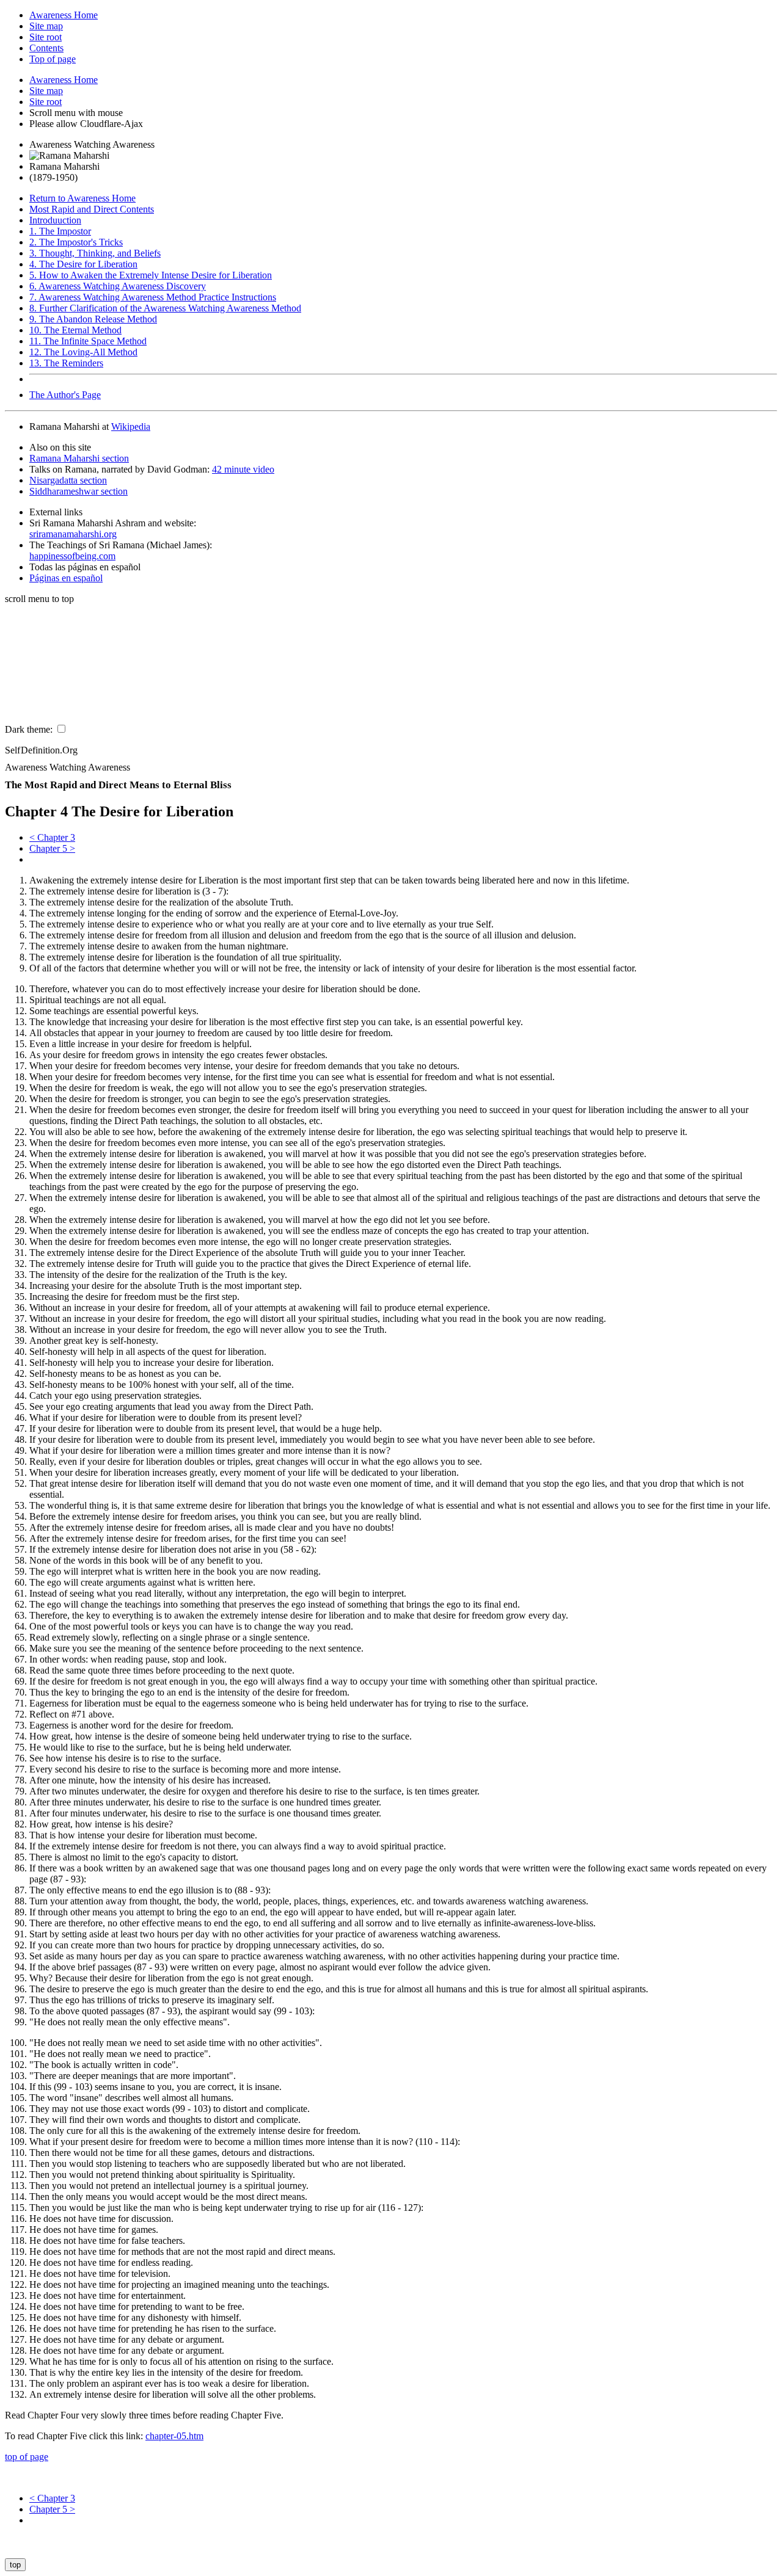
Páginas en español (66, 578)
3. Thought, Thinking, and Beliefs (95, 253)
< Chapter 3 (52, 837)
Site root (46, 37)
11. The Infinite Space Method (88, 341)
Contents (46, 48)
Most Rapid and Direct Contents (92, 209)
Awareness (64, 15)
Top (53, 59)
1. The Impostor (60, 231)
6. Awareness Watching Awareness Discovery (118, 286)
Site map (46, 26)
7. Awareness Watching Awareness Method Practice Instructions (153, 297)
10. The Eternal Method (75, 330)
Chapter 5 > (52, 848)
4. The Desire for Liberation (83, 264)
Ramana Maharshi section (79, 458)
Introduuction (55, 220)
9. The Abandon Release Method (93, 319)
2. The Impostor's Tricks (76, 242)
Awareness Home (64, 80)
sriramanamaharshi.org (73, 534)
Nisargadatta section (68, 480)
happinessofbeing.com (72, 556)
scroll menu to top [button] (39, 599)
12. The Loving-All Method (83, 352)
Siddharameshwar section (79, 491)
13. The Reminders (66, 363)
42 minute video (243, 469)
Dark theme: (30, 729)
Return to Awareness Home (82, 198)
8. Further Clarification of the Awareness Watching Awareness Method (165, 308)
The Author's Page (65, 395)
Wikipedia (131, 426)
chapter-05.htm (174, 2436)
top (15, 2565)
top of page (27, 2457)
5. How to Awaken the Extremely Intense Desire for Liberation (151, 275)
